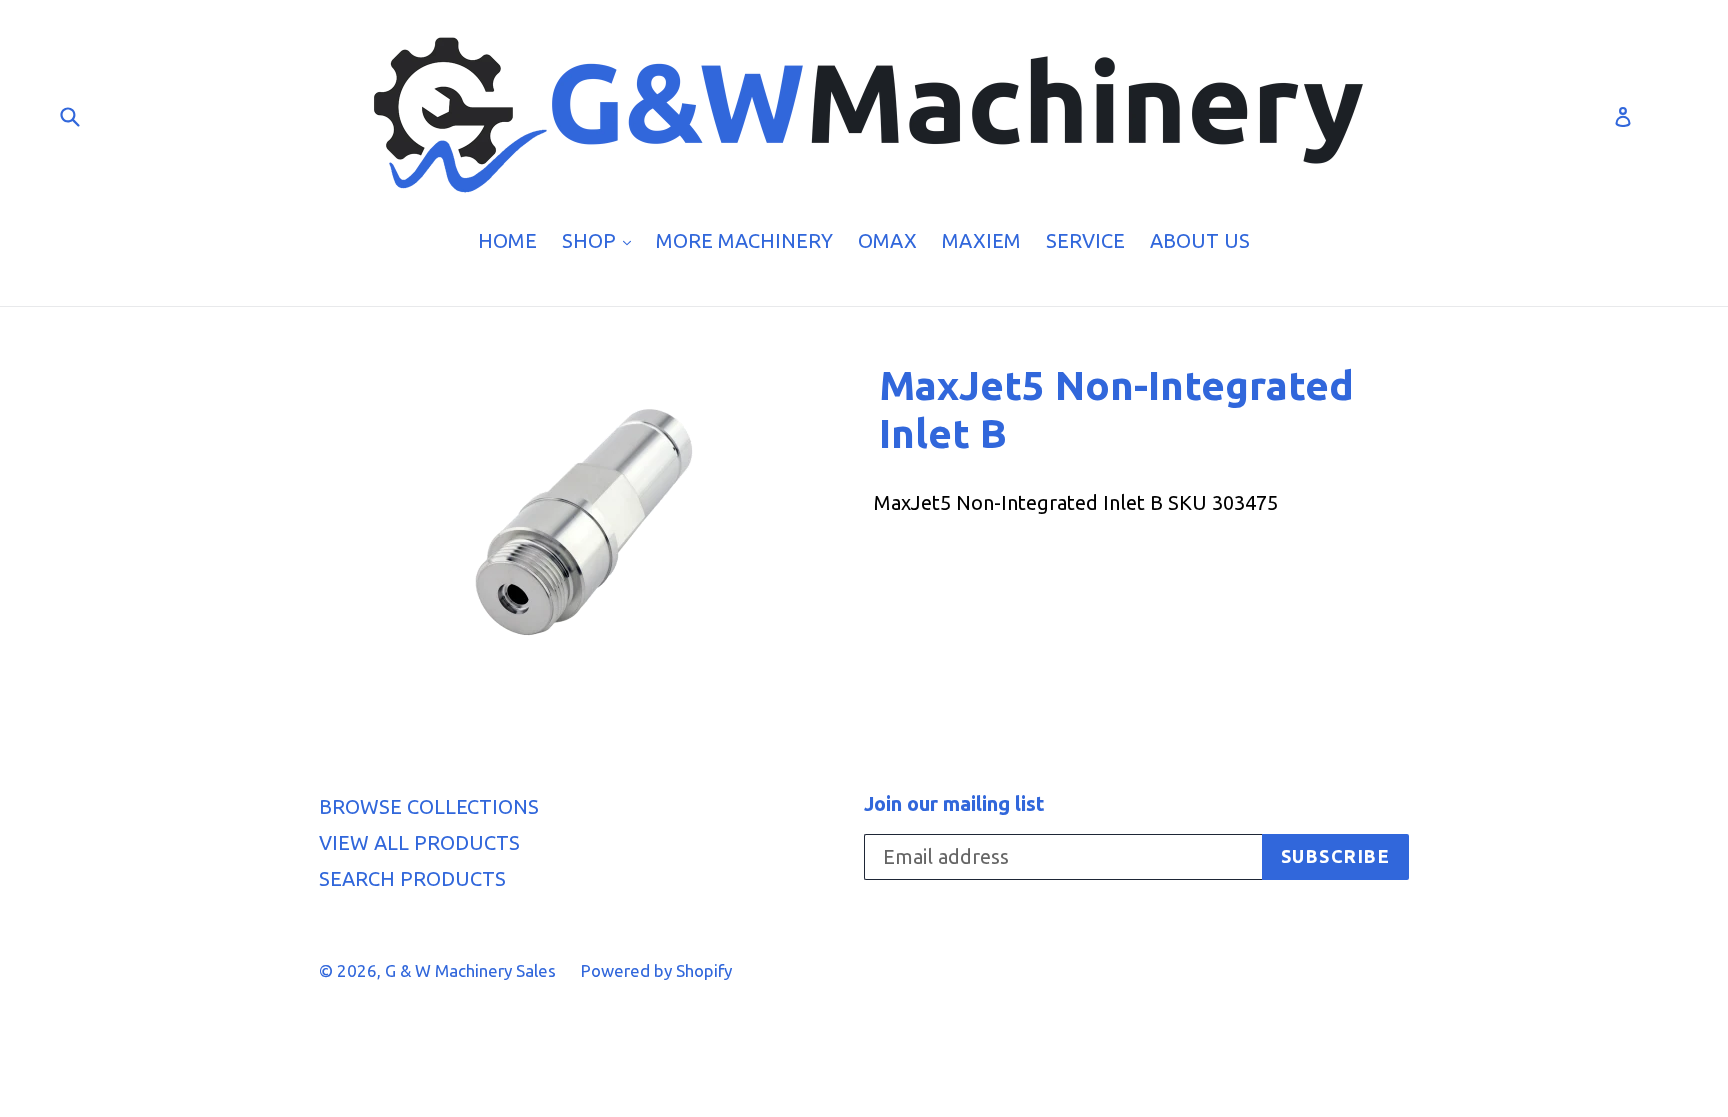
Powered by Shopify (656, 970)
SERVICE (1085, 240)
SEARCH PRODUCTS (412, 878)
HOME (507, 240)
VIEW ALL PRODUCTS (419, 842)
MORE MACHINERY (744, 240)
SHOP (601, 240)
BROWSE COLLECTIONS (429, 806)
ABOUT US (1200, 240)
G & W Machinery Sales (470, 970)
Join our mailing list (954, 803)
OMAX (887, 240)
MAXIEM (981, 240)
